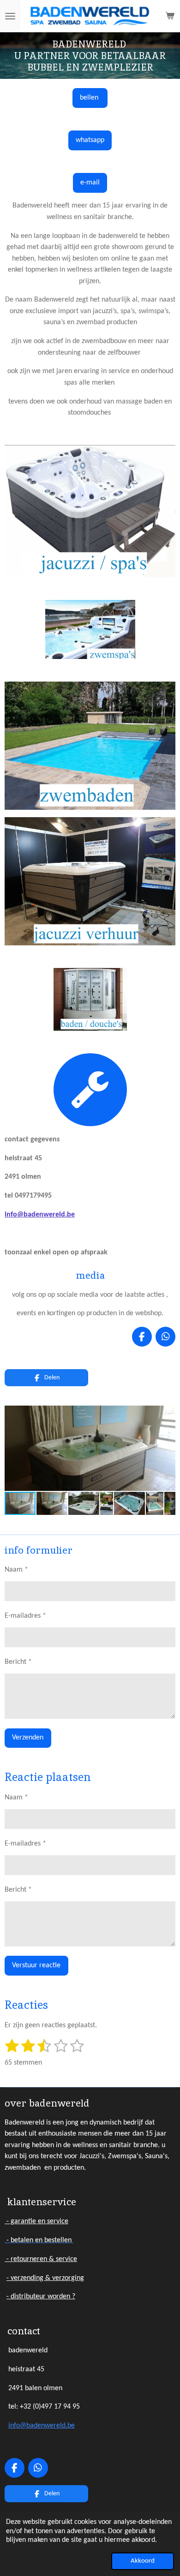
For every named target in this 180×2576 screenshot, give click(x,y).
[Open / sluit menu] (10, 16)
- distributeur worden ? (41, 2297)
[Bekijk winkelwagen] (170, 16)
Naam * (16, 1570)
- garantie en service (36, 2221)
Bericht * (18, 1662)
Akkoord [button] (143, 2561)
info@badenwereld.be (40, 1215)
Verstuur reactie (36, 1965)
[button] (167, 1414)
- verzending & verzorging (45, 2278)
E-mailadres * (25, 1616)
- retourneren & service (41, 2259)
